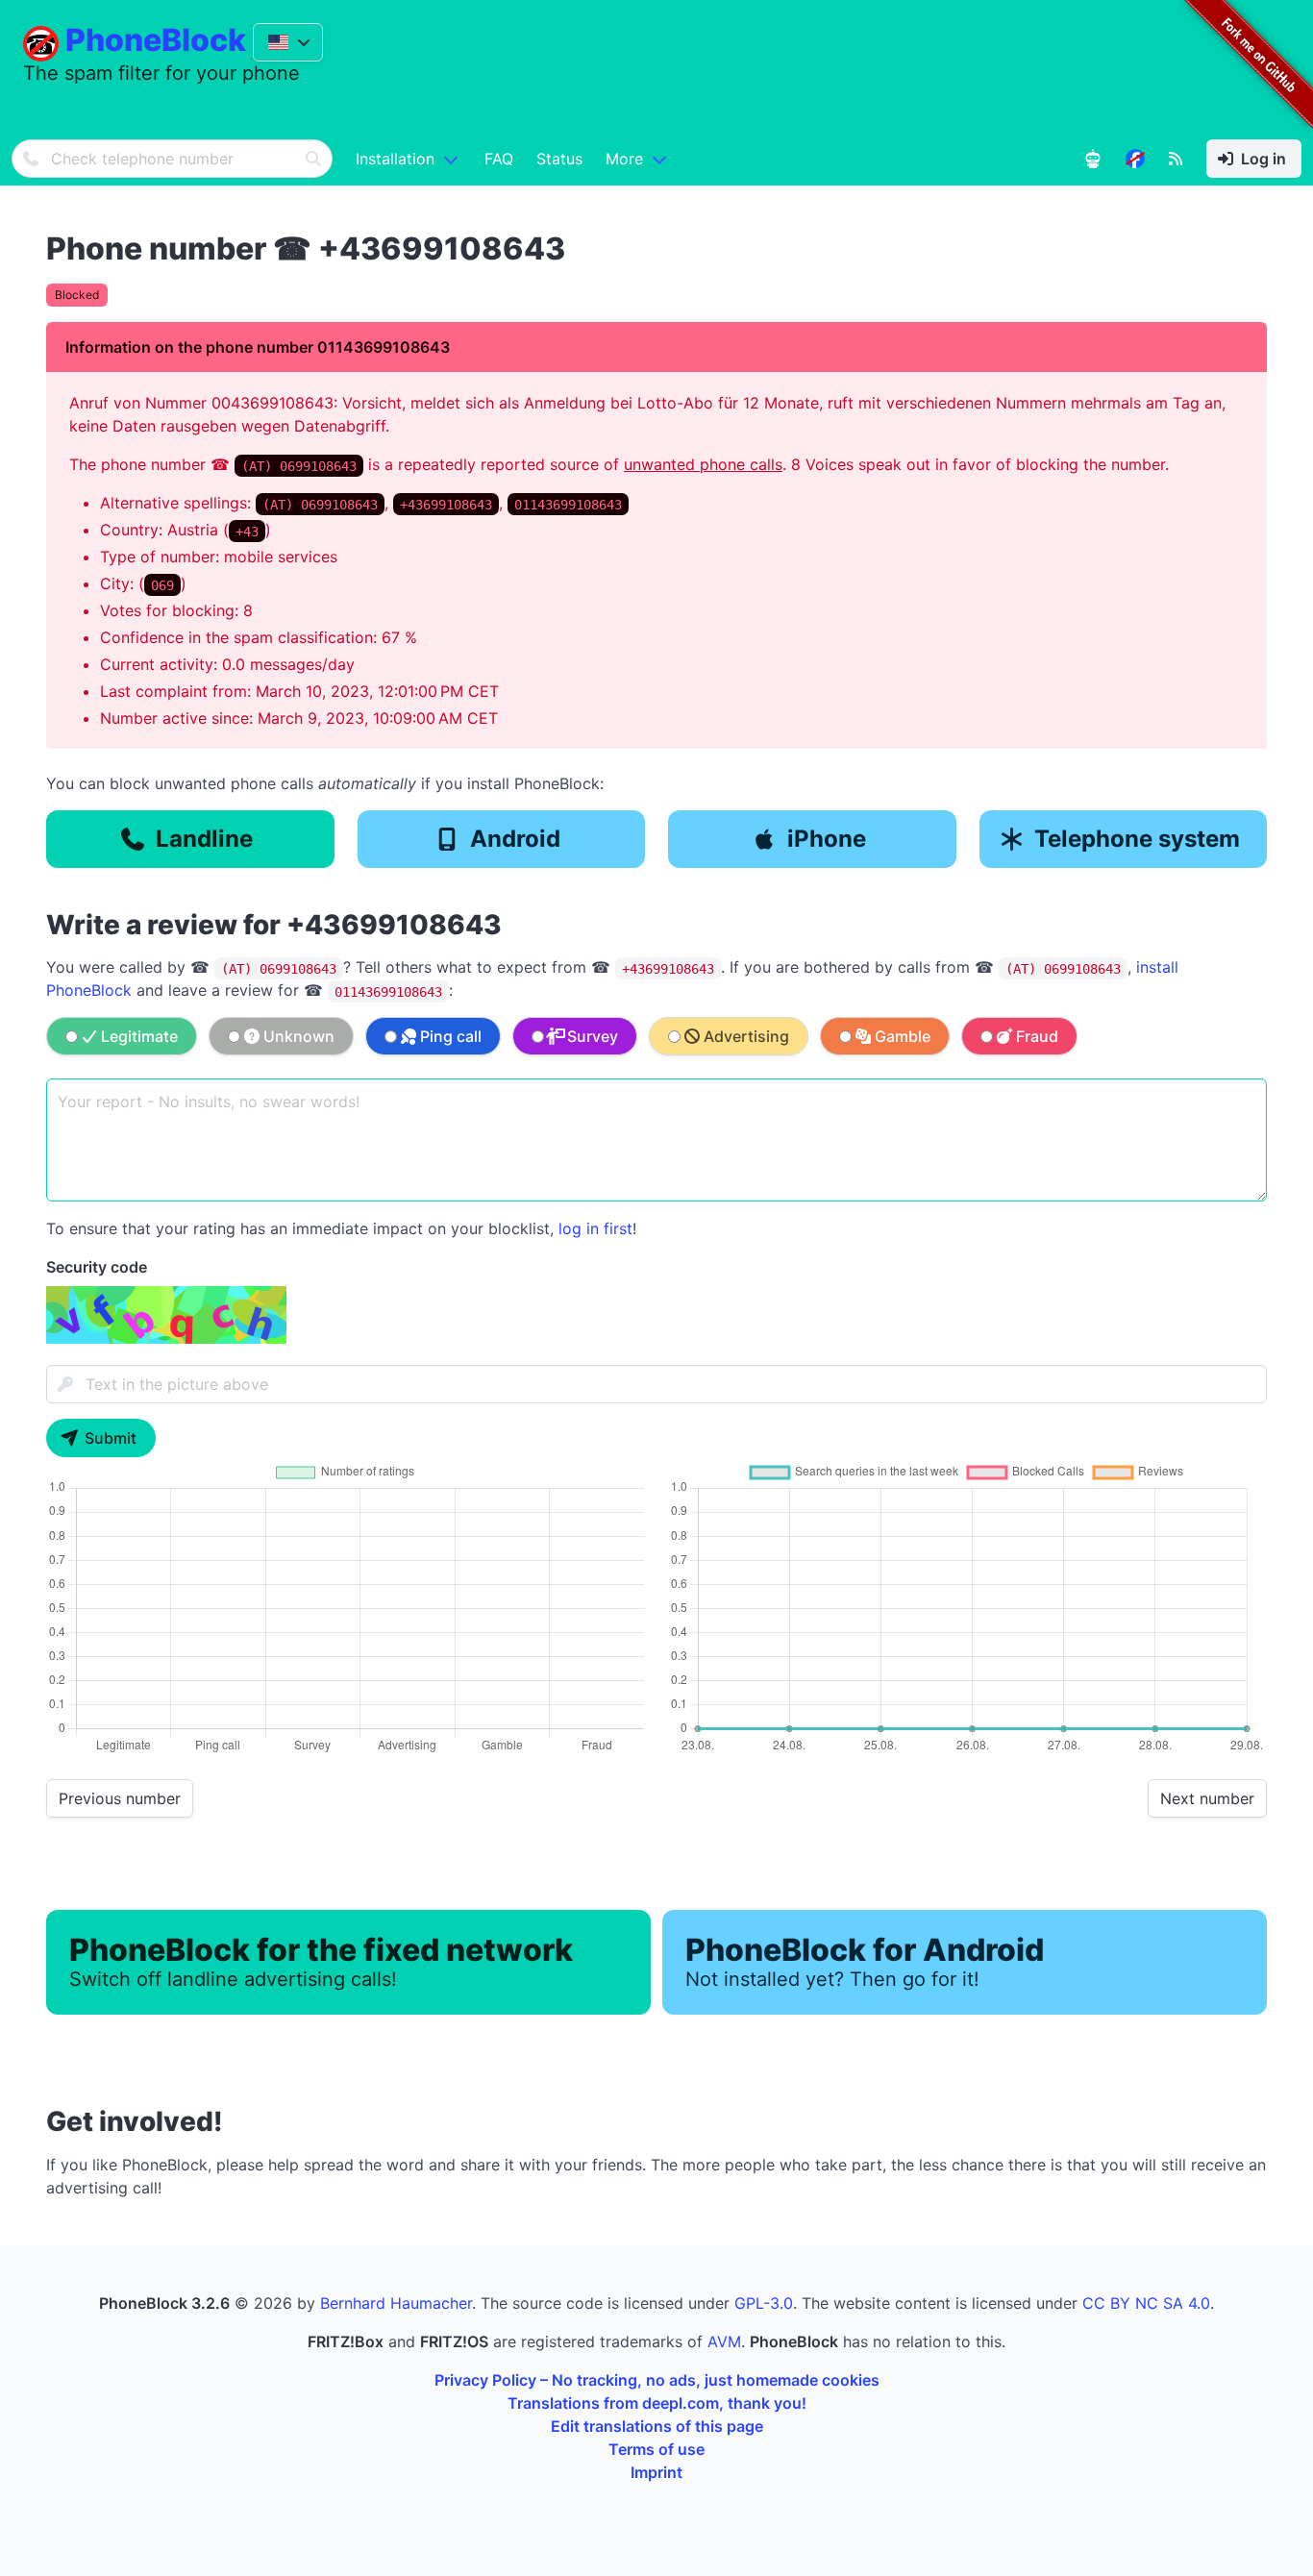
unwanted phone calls (703, 464)
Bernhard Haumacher (396, 2303)
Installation (395, 159)
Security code (97, 1267)
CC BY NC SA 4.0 (1146, 2303)
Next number (1207, 1798)
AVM (724, 2341)
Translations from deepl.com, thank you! (657, 2403)
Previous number (120, 1798)
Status (559, 159)
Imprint (656, 2472)
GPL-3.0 (764, 2303)
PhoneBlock (156, 40)
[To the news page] (1135, 159)
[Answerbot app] (1093, 159)
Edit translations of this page (657, 2426)
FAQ (499, 159)
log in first (595, 1228)
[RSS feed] (1176, 159)
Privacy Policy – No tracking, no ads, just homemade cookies (657, 2380)
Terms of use (656, 2449)
